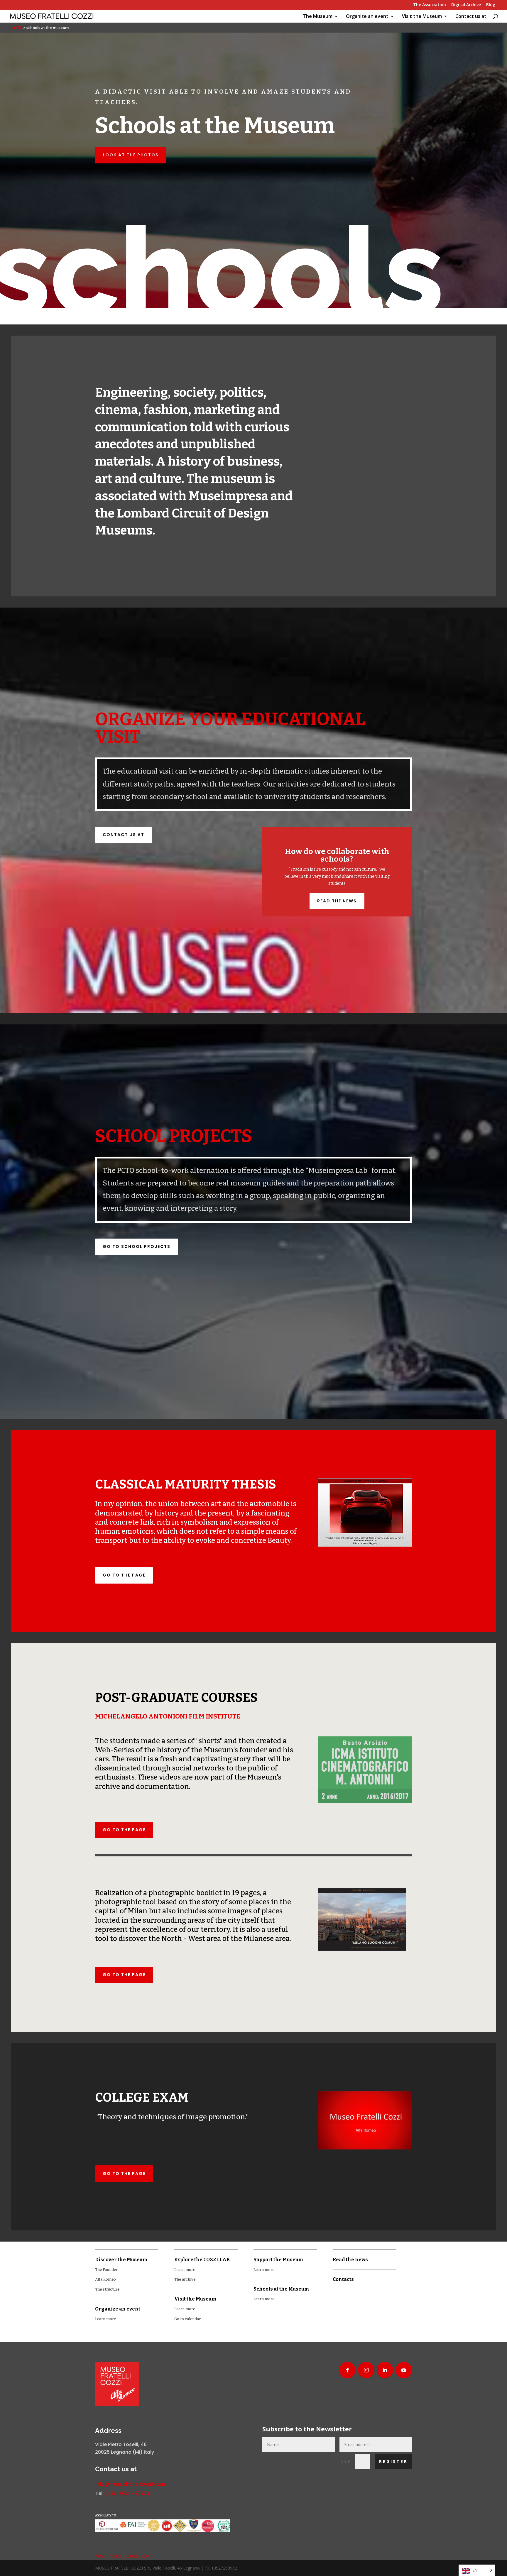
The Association (430, 5)
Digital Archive (466, 5)
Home (16, 27)
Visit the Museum (422, 17)
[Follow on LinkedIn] (385, 2370)
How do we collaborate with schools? (337, 855)
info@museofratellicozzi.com (130, 2484)
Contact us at (471, 17)
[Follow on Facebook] (347, 2370)
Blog (491, 5)
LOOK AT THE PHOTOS (131, 155)
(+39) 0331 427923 (127, 2493)
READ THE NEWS (337, 901)
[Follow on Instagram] (366, 2370)
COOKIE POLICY (138, 2556)
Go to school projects (137, 1246)
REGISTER (393, 2461)
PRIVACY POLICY (108, 2556)
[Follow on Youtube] (404, 2370)
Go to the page (124, 1575)
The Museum (318, 17)
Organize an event (367, 17)
